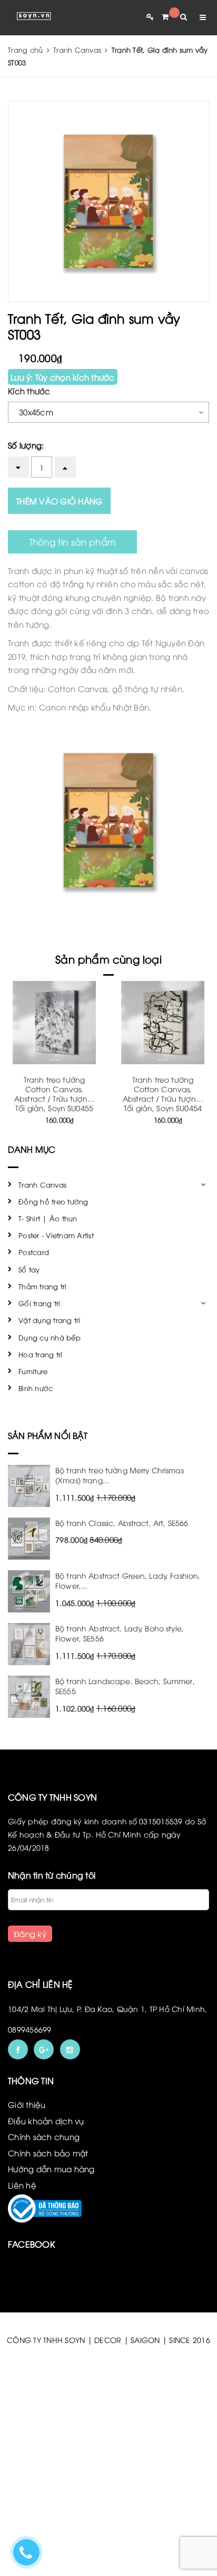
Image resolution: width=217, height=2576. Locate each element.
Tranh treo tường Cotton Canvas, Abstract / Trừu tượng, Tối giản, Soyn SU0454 (163, 1093)
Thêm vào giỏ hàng (59, 501)
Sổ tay (29, 1269)
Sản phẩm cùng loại (108, 959)
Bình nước (36, 1388)
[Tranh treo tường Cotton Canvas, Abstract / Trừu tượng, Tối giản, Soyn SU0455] (54, 1023)
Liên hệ (22, 2185)
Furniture (33, 1371)
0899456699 (30, 2029)
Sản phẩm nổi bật (48, 1435)
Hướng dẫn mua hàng (51, 2169)
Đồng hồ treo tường (53, 1201)
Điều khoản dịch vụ (46, 2121)
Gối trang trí (39, 1303)
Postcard (34, 1252)
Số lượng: (26, 445)
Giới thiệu (27, 2104)
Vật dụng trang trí (50, 1320)
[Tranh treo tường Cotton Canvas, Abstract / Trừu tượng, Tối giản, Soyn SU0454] (163, 1023)
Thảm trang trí (43, 1286)
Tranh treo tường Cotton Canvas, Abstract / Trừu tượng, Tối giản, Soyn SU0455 (54, 1093)
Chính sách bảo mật (48, 2153)
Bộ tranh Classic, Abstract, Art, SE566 (122, 1523)
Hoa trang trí (40, 1354)
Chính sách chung (44, 2136)
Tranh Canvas (42, 1184)
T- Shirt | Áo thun (48, 1218)
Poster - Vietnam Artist (56, 1235)
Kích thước (29, 391)
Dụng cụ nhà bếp (50, 1337)
